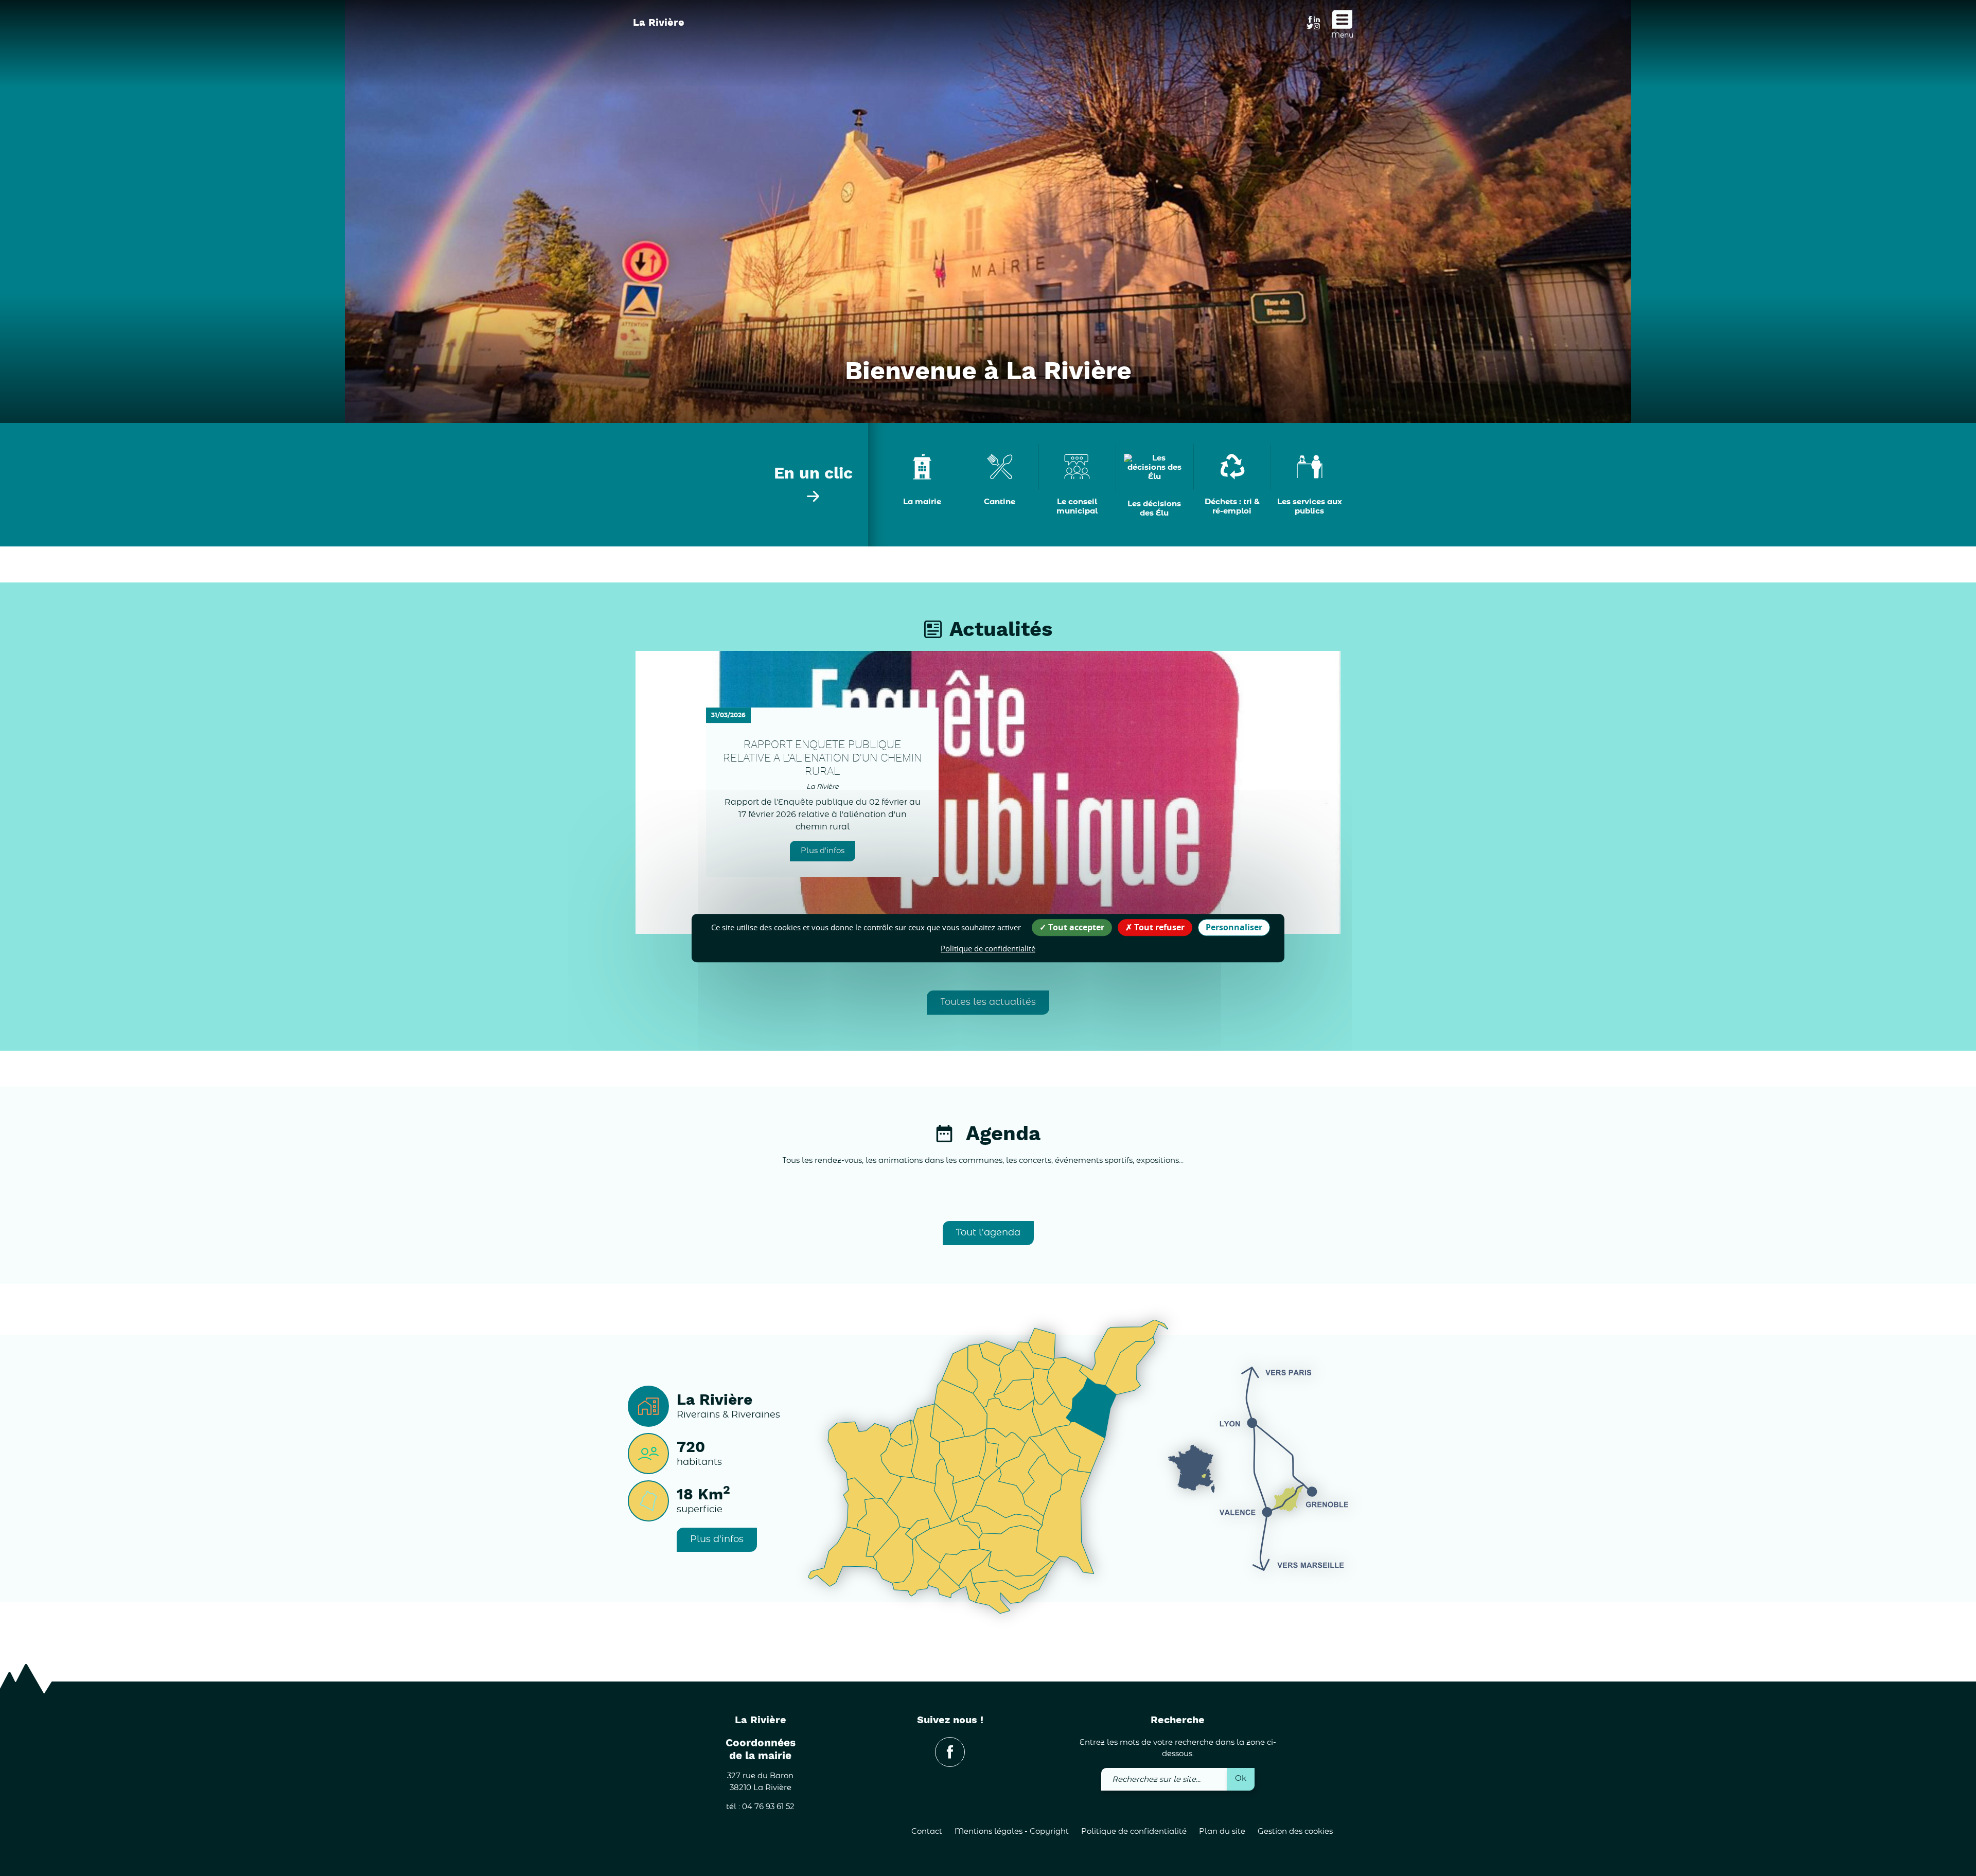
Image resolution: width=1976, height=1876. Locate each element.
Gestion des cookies (1295, 1831)
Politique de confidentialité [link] (988, 948)
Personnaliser (1234, 927)
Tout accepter (1075, 927)
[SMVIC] (685, 46)
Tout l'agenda (988, 1233)
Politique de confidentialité (1134, 1831)
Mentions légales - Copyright (1012, 1831)
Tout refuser (1158, 927)
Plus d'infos (823, 851)
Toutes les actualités (988, 1002)
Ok (1241, 1778)
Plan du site (1222, 1831)
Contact (927, 1831)
